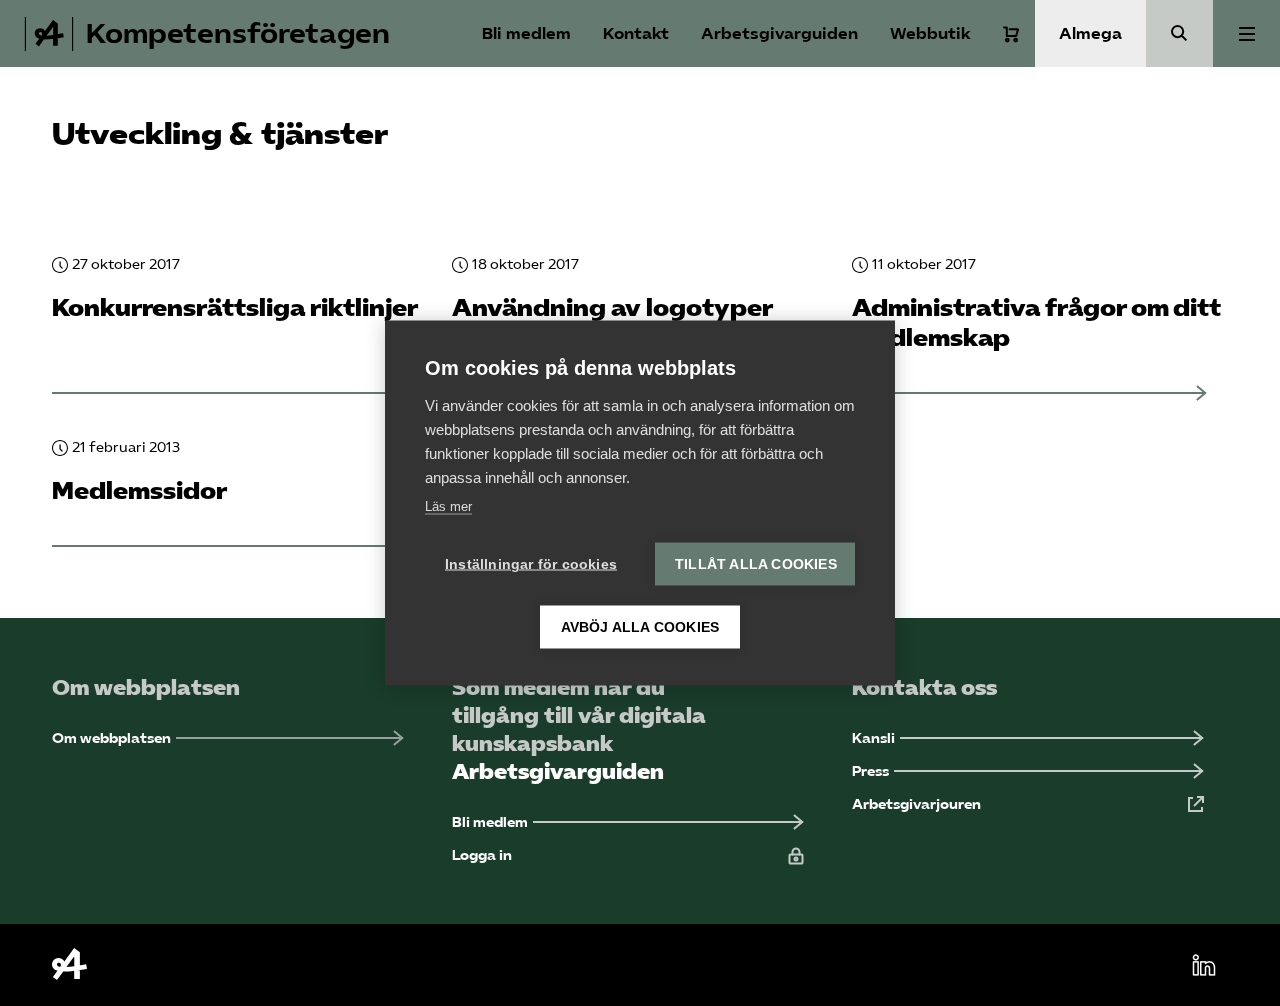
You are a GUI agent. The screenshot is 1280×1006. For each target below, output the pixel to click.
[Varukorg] (1011, 34)
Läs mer (448, 506)
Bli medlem (526, 33)
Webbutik (930, 33)
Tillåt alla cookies (756, 564)
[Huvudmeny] (1246, 33)
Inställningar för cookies (531, 564)
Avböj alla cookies (640, 627)
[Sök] (1179, 33)
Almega (1090, 33)
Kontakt (636, 33)
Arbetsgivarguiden (779, 33)
